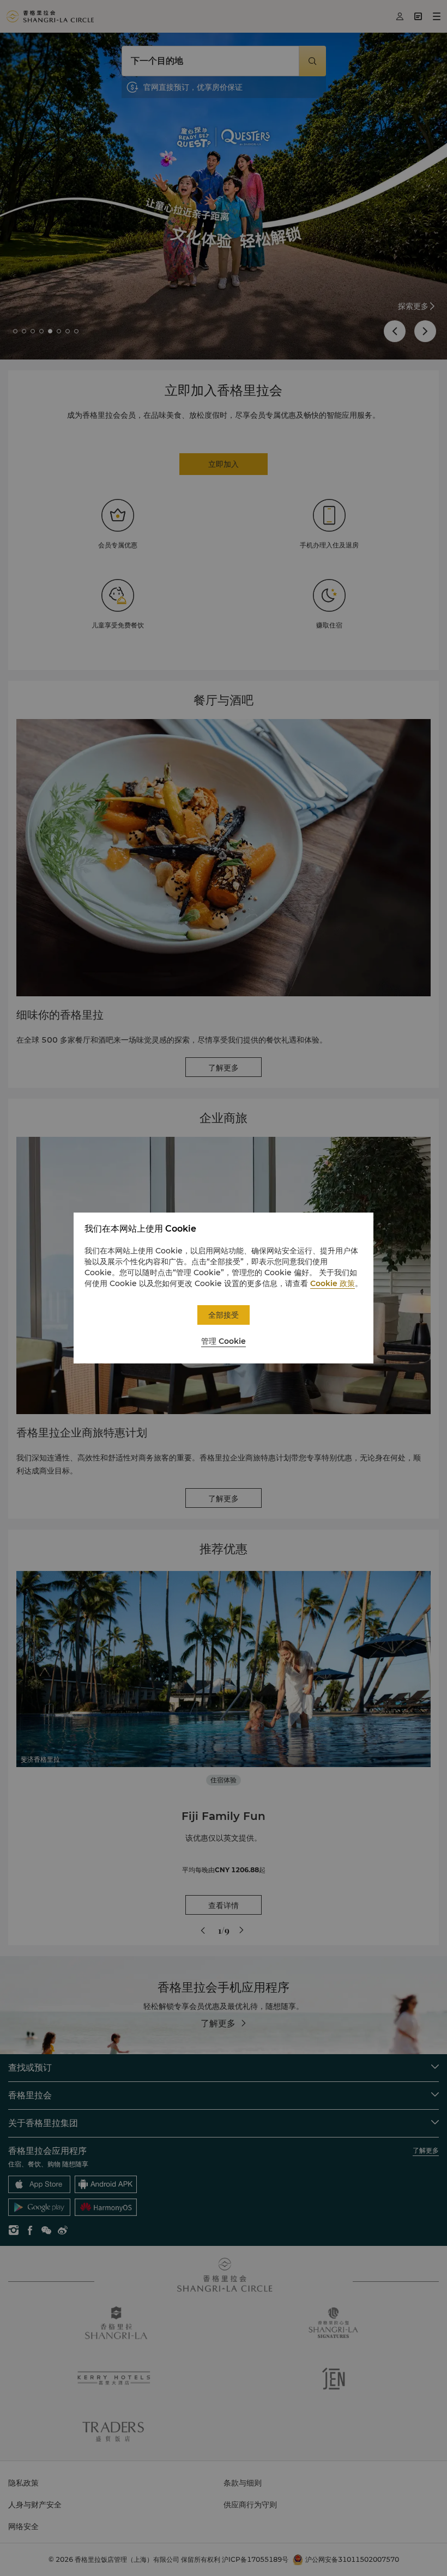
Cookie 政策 (333, 1283)
